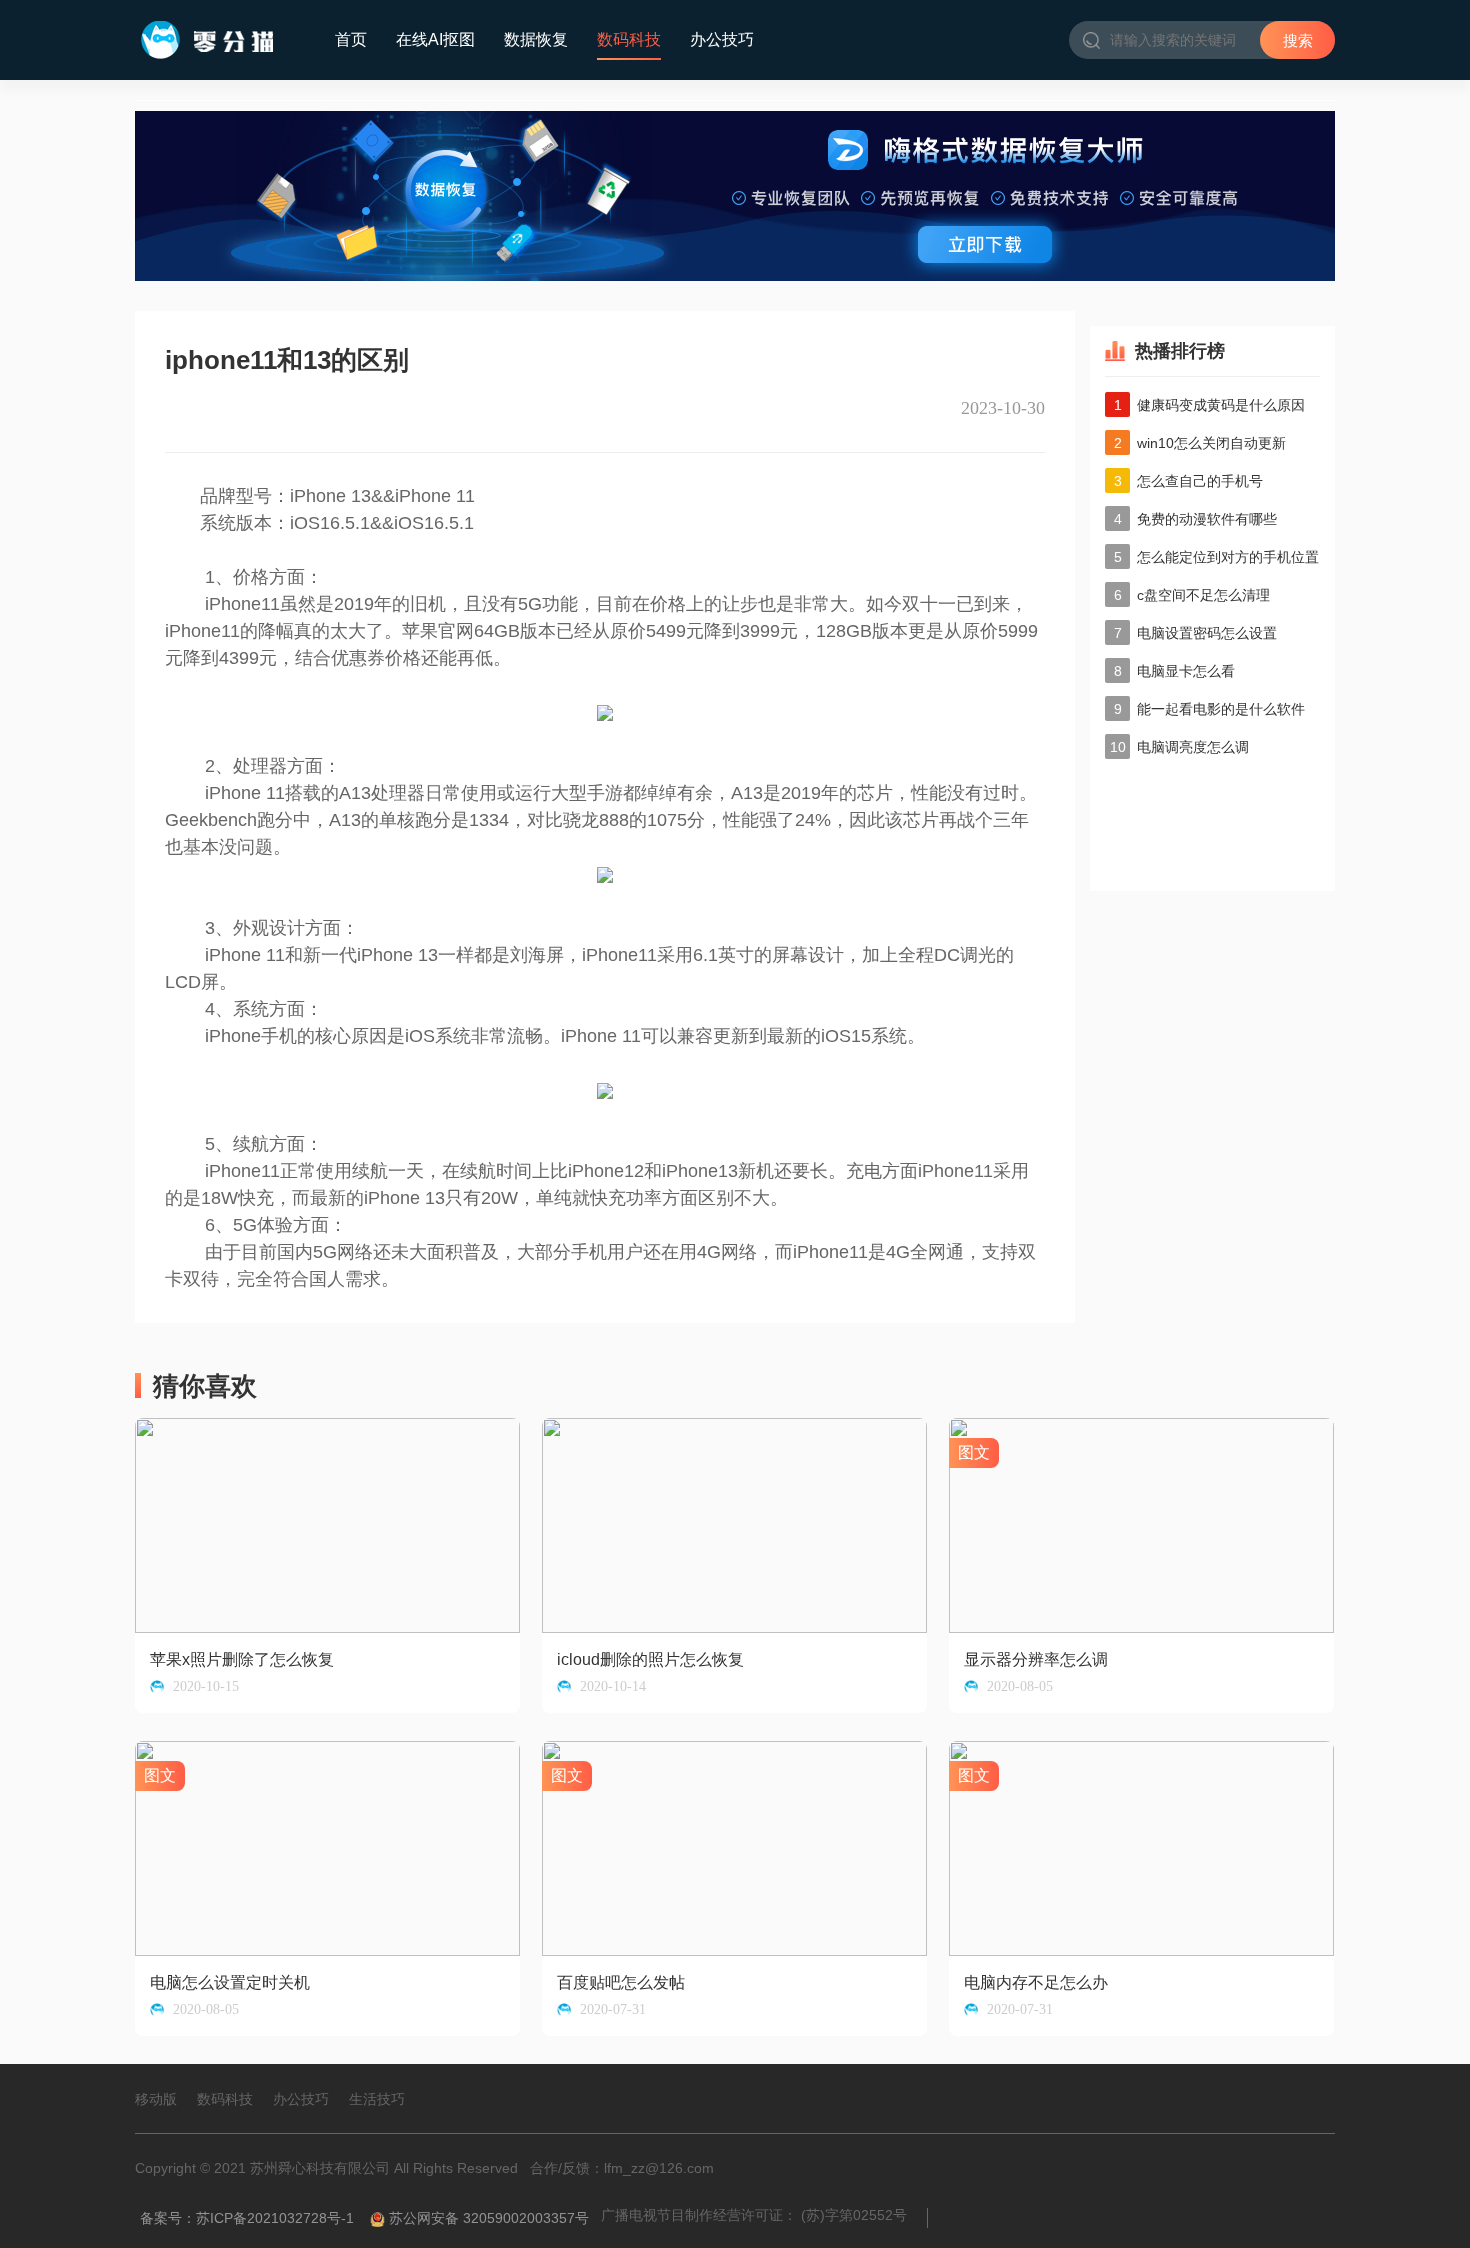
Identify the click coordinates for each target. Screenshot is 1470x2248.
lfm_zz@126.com (659, 2168)
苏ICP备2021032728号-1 (275, 2218)
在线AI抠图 (435, 39)
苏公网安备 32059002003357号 (489, 2218)
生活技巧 (377, 2099)
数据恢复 (536, 39)
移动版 (156, 2099)
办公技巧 (722, 39)
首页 (351, 39)
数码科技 (629, 39)
